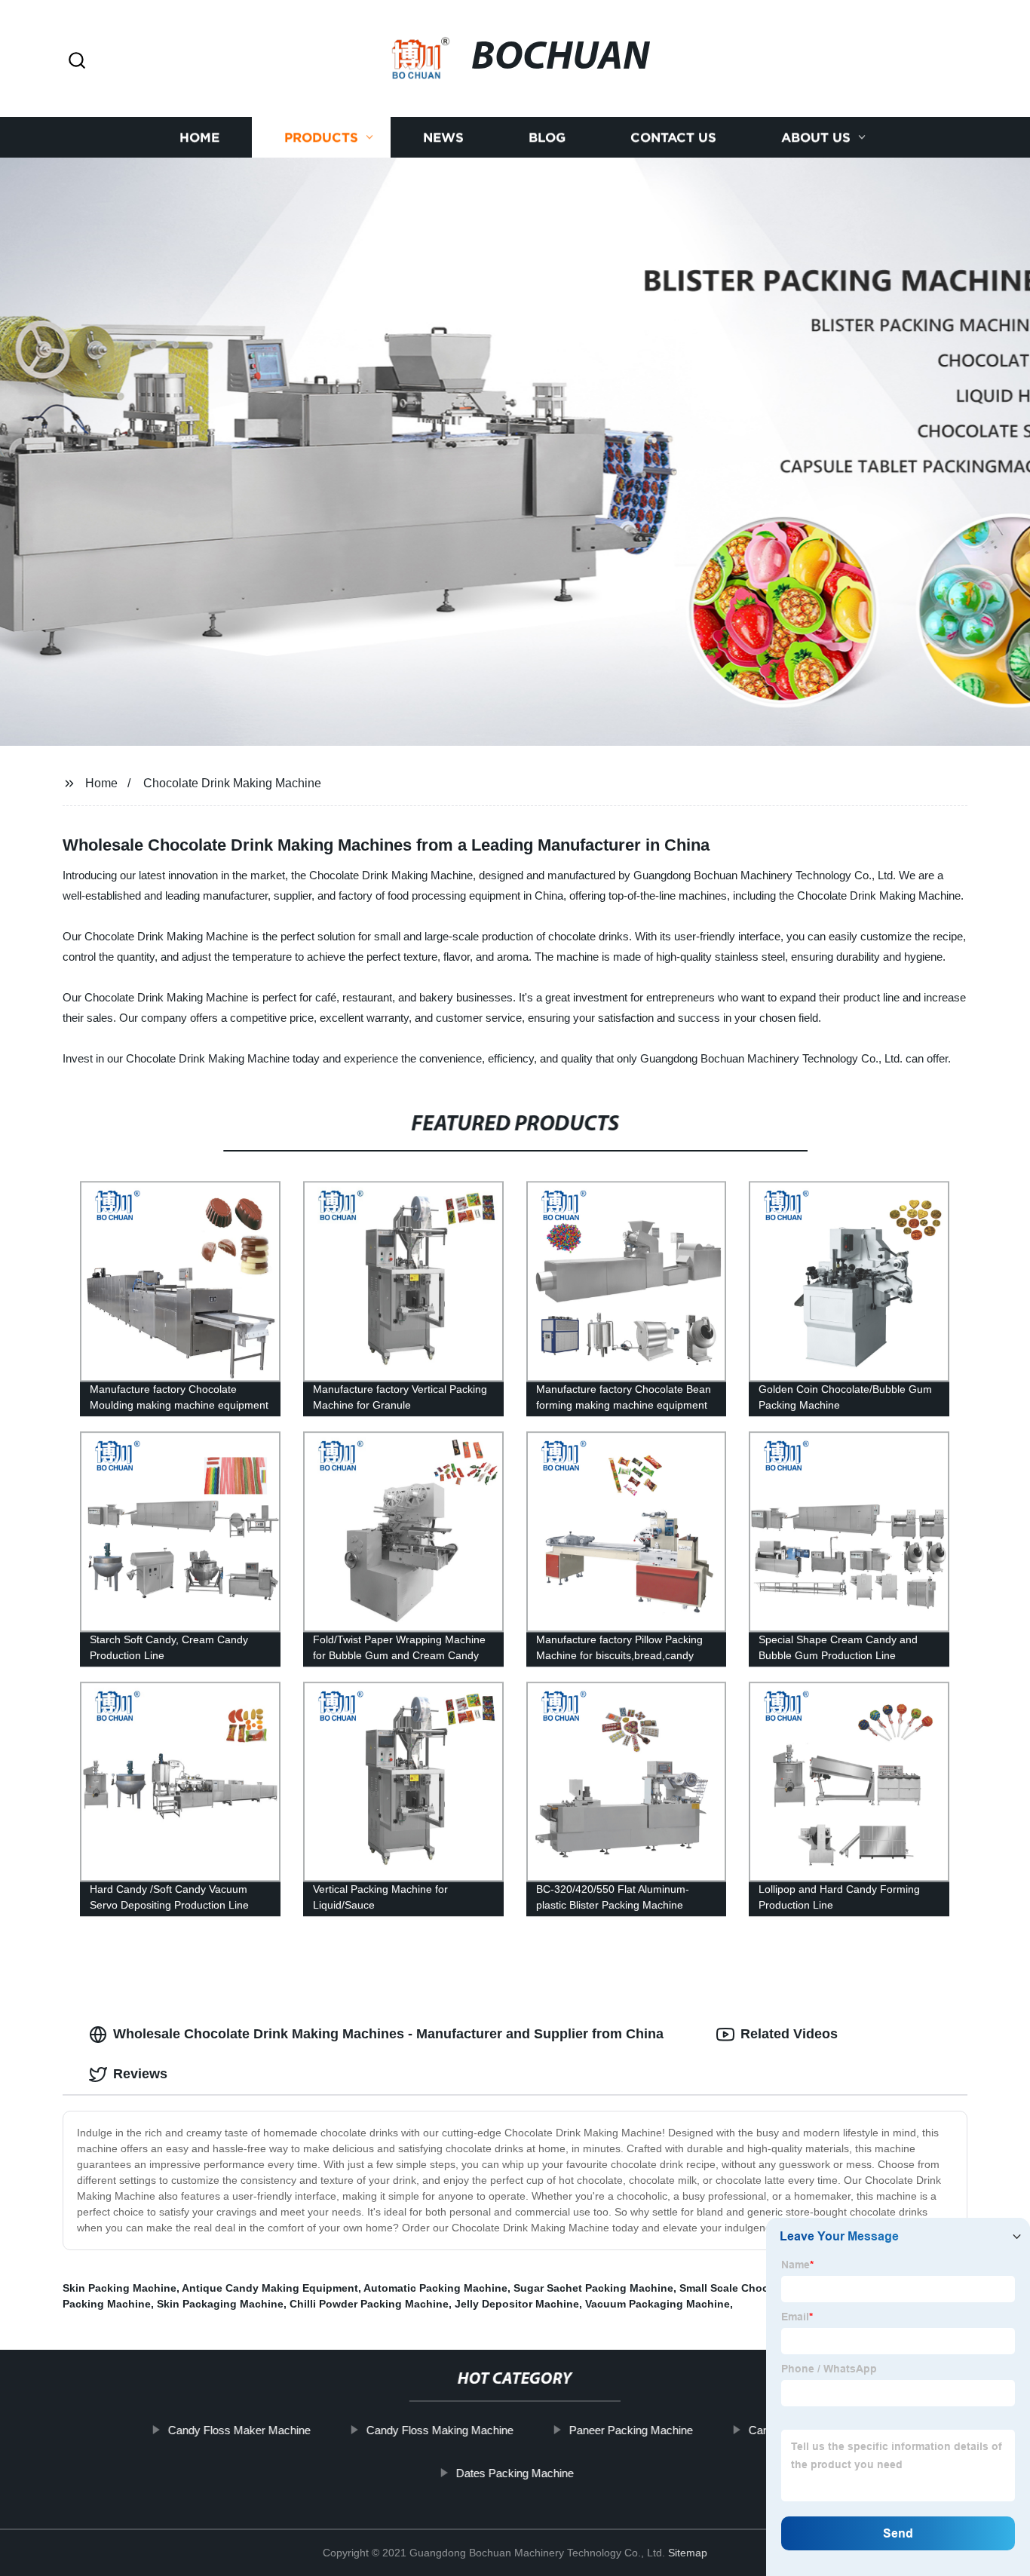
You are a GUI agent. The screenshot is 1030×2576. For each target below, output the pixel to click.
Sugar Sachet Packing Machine (593, 2288)
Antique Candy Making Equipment (270, 2288)
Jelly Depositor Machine (517, 2304)
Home (199, 138)
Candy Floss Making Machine (440, 2430)
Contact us (673, 138)
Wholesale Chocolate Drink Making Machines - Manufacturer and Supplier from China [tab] (388, 2034)
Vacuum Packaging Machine (658, 2304)
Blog (547, 138)
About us (816, 138)
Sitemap (688, 2553)
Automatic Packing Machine (435, 2288)
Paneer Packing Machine (631, 2430)
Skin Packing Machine (120, 2288)
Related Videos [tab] (789, 2034)
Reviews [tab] (140, 2074)
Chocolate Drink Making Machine (232, 783)
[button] (77, 61)
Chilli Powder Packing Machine (369, 2304)
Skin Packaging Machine (220, 2304)
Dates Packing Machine (515, 2473)
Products (321, 138)
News (443, 138)
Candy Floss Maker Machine (239, 2430)
